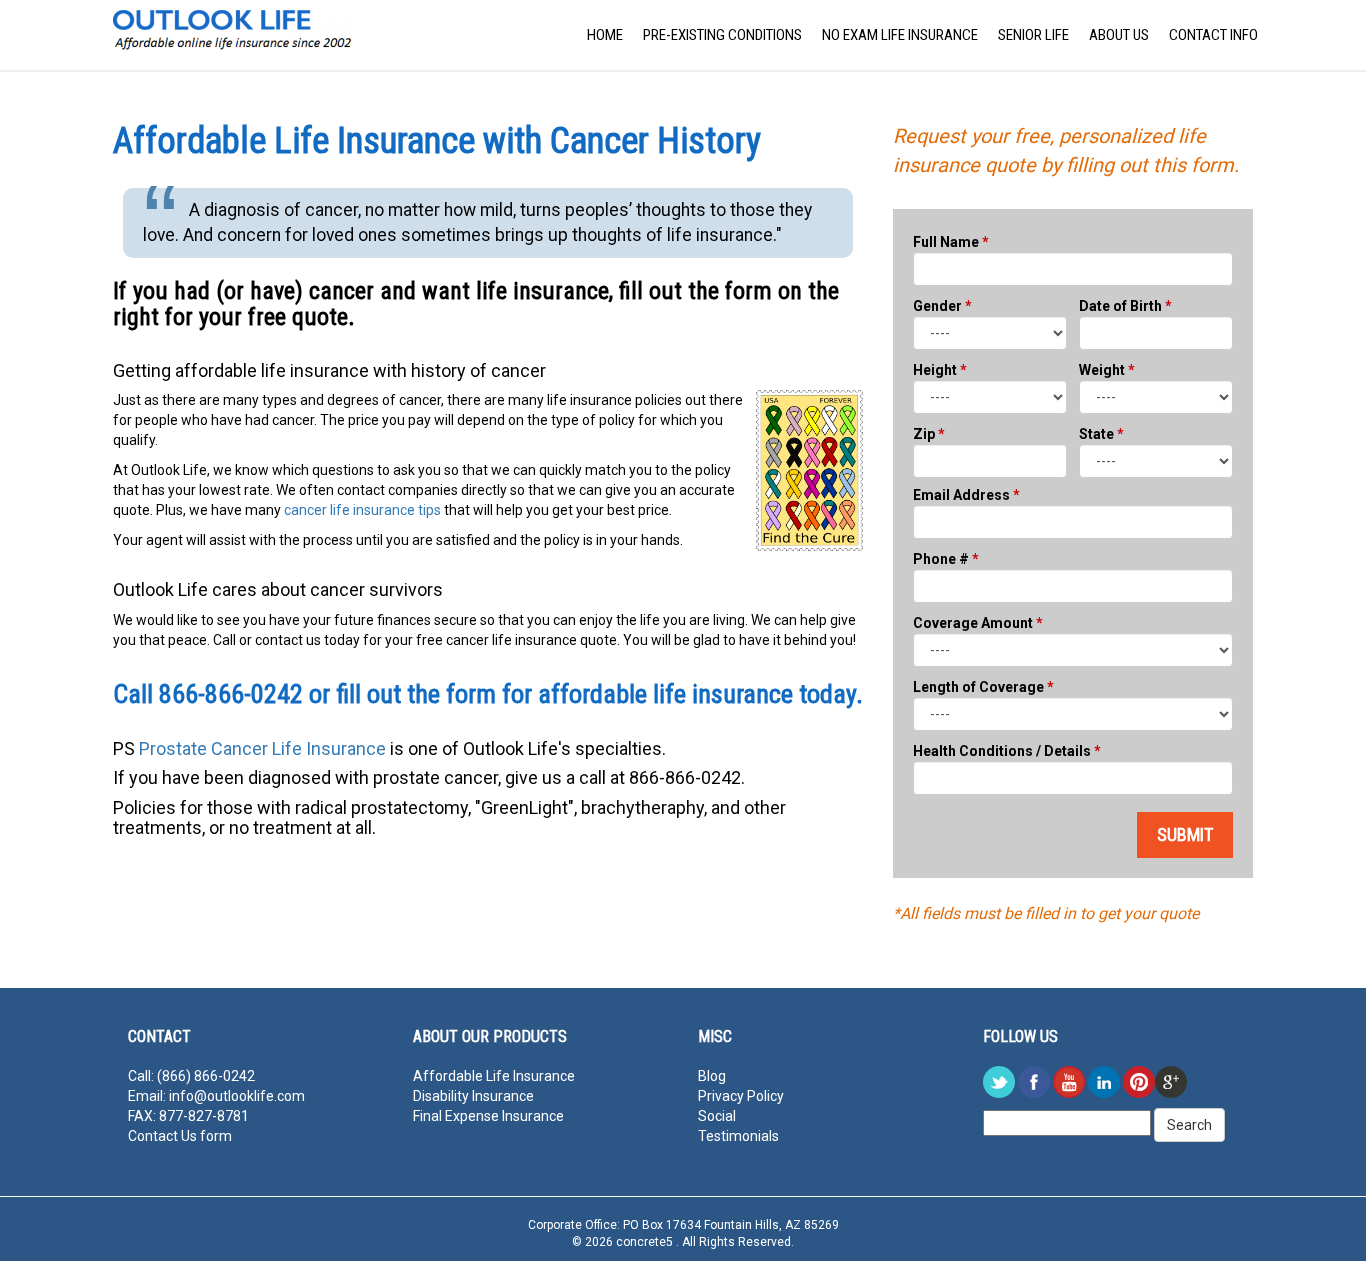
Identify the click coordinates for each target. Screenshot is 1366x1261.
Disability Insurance (473, 1096)
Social (717, 1116)
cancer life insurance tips (362, 510)
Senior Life (1033, 35)
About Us (1119, 35)
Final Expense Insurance (488, 1116)
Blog (712, 1076)
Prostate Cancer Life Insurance (262, 748)
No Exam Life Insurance (900, 35)
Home (605, 35)
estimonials (742, 1136)
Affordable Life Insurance (494, 1076)
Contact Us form (180, 1136)
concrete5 (646, 1242)
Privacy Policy (741, 1096)
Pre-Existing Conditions (722, 35)
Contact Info (1213, 35)
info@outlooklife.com (237, 1096)
